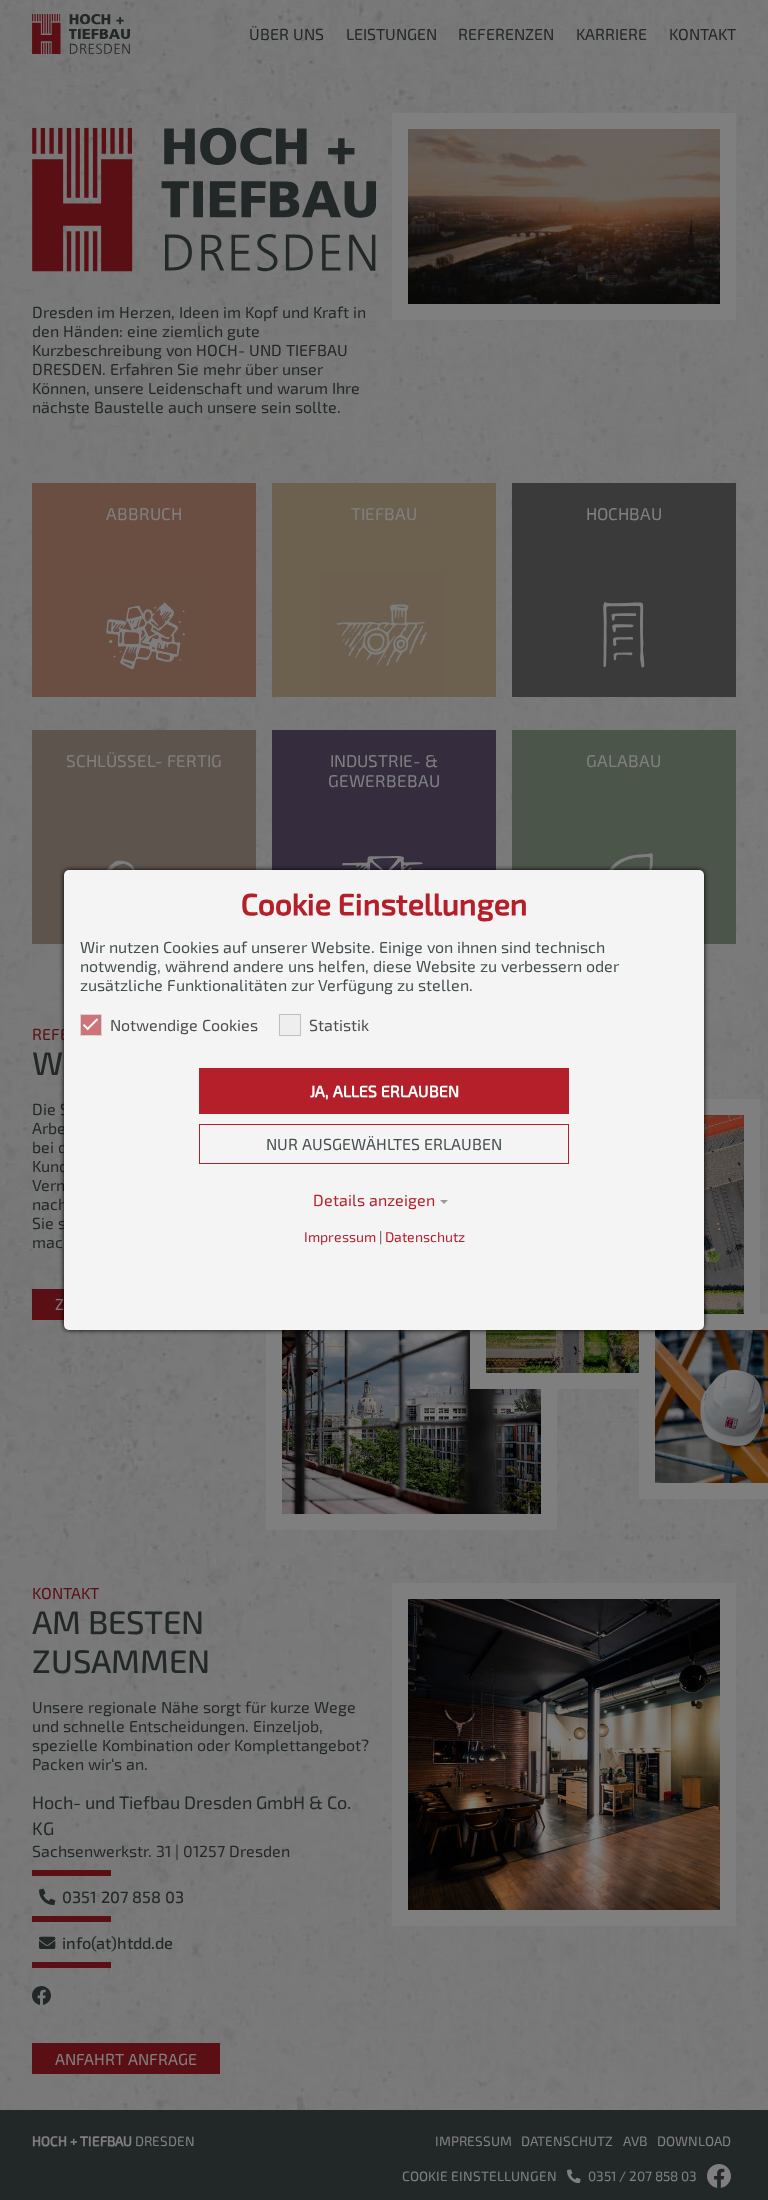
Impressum (340, 1236)
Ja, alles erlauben (384, 1090)
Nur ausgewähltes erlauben (384, 1143)
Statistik (339, 1024)
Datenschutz (425, 1236)
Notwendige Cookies (184, 1024)
